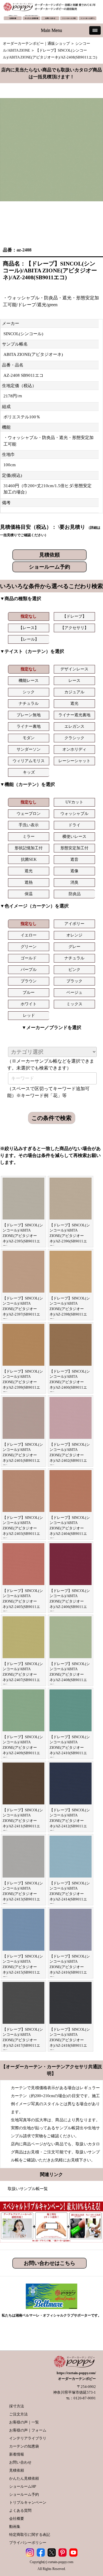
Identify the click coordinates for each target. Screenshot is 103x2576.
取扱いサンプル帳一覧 (28, 2189)
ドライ (74, 825)
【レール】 (29, 639)
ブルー (29, 993)
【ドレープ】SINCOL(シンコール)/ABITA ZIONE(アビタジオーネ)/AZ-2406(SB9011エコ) (70, 1601)
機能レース (29, 681)
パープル (29, 970)
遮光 (74, 703)
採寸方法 (17, 2406)
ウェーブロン (29, 814)
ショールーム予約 (49, 567)
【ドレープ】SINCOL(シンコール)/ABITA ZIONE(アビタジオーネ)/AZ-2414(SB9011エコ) (70, 1894)
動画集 (15, 2527)
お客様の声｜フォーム (28, 2430)
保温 (29, 894)
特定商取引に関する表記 (30, 2535)
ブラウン (29, 981)
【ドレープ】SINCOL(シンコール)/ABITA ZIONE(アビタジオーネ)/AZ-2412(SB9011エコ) (70, 1821)
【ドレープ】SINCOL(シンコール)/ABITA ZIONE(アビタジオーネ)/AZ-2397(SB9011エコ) (23, 1309)
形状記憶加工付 (29, 848)
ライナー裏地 (29, 726)
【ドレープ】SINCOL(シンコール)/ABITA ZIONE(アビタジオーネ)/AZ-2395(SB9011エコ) (23, 1236)
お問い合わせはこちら (49, 2263)
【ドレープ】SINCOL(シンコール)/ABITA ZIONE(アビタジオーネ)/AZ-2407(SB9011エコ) (23, 1675)
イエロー (29, 935)
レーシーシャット (74, 761)
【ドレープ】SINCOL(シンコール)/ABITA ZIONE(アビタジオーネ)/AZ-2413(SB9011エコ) (23, 1894)
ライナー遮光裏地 (74, 715)
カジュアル (74, 692)
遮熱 (29, 882)
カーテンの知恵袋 (24, 2446)
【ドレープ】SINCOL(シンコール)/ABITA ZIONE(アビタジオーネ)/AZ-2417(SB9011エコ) (23, 2040)
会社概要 (17, 2519)
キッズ (29, 772)
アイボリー (74, 924)
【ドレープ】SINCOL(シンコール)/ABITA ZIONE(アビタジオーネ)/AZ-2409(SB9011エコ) (23, 1748)
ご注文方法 (18, 2414)
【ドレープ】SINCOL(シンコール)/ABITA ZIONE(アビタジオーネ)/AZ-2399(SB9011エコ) (23, 1382)
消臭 (74, 882)
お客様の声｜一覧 (24, 2422)
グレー (74, 947)
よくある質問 (20, 2510)
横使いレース (74, 837)
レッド (29, 1015)
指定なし (29, 616)
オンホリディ (74, 749)
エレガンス (74, 726)
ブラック (74, 981)
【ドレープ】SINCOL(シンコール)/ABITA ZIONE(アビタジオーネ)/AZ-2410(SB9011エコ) (70, 1748)
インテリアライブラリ (28, 2438)
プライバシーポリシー (28, 2543)
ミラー (29, 837)
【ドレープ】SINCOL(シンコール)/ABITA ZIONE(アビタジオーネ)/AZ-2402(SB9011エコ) (70, 1455)
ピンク (74, 970)
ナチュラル (29, 703)
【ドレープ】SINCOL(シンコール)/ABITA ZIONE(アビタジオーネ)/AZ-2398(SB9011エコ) (70, 1309)
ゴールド (29, 958)
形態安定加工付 (74, 848)
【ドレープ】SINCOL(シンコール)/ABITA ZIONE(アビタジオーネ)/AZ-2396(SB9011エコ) (70, 1236)
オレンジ (74, 935)
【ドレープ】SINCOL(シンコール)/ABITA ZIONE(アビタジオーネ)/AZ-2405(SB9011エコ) (23, 1601)
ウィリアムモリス (29, 761)
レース (74, 681)
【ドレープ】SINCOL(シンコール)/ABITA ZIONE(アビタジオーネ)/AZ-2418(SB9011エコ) (70, 2040)
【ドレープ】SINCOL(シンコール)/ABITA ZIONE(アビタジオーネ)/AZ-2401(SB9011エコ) (23, 1455)
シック (29, 692)
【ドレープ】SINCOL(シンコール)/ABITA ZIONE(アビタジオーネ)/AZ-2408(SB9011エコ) (70, 1675)
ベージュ (74, 993)
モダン (29, 738)
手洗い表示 (29, 825)
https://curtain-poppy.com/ (76, 2373)
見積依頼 (49, 555)
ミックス (74, 1004)
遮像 (74, 871)
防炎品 (75, 894)
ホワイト (29, 1004)
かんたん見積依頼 (24, 2478)
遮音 (74, 859)
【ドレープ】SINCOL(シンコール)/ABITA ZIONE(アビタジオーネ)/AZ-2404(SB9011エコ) (70, 1528)
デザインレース (74, 669)
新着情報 (17, 2454)
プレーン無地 (29, 715)
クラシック (74, 738)
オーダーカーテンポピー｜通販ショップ (36, 43)
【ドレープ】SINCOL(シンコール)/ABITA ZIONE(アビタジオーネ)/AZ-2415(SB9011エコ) (23, 1967)
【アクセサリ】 (74, 628)
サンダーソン (29, 749)
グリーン (29, 947)
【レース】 (29, 628)
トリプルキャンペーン (28, 2502)
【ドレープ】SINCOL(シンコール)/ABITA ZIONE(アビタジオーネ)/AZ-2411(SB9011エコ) (23, 1821)
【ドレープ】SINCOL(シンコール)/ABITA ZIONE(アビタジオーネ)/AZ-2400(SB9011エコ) (70, 1382)
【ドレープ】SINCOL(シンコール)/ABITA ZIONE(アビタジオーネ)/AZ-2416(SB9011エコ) (70, 1967)
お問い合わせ (20, 2462)
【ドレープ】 (74, 616)
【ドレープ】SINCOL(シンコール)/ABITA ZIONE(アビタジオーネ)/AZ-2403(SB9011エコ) (23, 1528)
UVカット (74, 802)
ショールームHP (23, 2486)
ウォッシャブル (74, 814)
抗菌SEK (29, 859)
